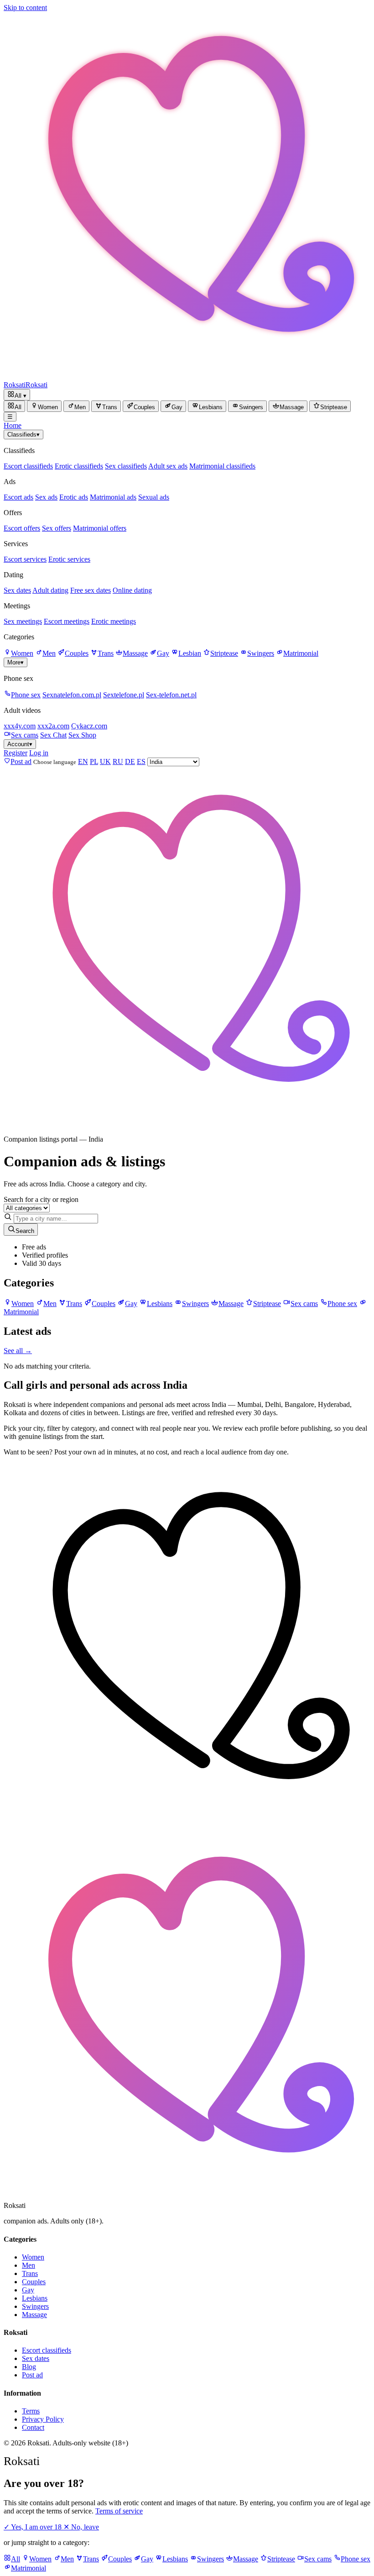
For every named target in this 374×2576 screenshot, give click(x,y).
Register (16, 753)
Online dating (132, 590)
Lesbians (35, 2298)
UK (105, 761)
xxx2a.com (53, 726)
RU (118, 761)
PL (94, 761)
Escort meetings (67, 621)
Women (22, 653)
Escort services (25, 559)
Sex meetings (23, 621)
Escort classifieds (28, 466)
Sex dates (17, 590)
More (16, 662)
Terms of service (119, 2511)
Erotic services (69, 559)
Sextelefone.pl (124, 695)
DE (130, 761)
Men (49, 653)
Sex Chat (53, 735)
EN (83, 761)
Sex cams (25, 735)
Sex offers (57, 528)
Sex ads (46, 497)
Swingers (261, 653)
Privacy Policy (43, 2419)
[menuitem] (14, 406)
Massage (135, 653)
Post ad (32, 2375)
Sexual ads (154, 497)
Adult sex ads (168, 466)
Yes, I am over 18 (34, 2527)
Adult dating (50, 590)
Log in (39, 753)
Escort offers (22, 528)
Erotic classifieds (79, 466)
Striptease (224, 653)
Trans (106, 653)
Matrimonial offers (100, 528)
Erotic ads (74, 497)
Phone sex (26, 695)
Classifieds (23, 435)
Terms (31, 2411)
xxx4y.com (20, 726)
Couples (77, 653)
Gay (163, 653)
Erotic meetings (114, 621)
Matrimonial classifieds (222, 466)
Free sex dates (91, 590)
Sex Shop (82, 735)
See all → (18, 1351)
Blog (29, 2367)
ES (141, 761)
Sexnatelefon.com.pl (72, 695)
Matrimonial (301, 653)
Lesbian (190, 653)
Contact (33, 2427)
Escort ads (18, 497)
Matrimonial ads (113, 497)
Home (13, 425)
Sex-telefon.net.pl (171, 695)
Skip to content (25, 8)
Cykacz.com (89, 726)
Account (20, 744)
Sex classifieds (126, 466)
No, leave (81, 2527)
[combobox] (56, 1219)
